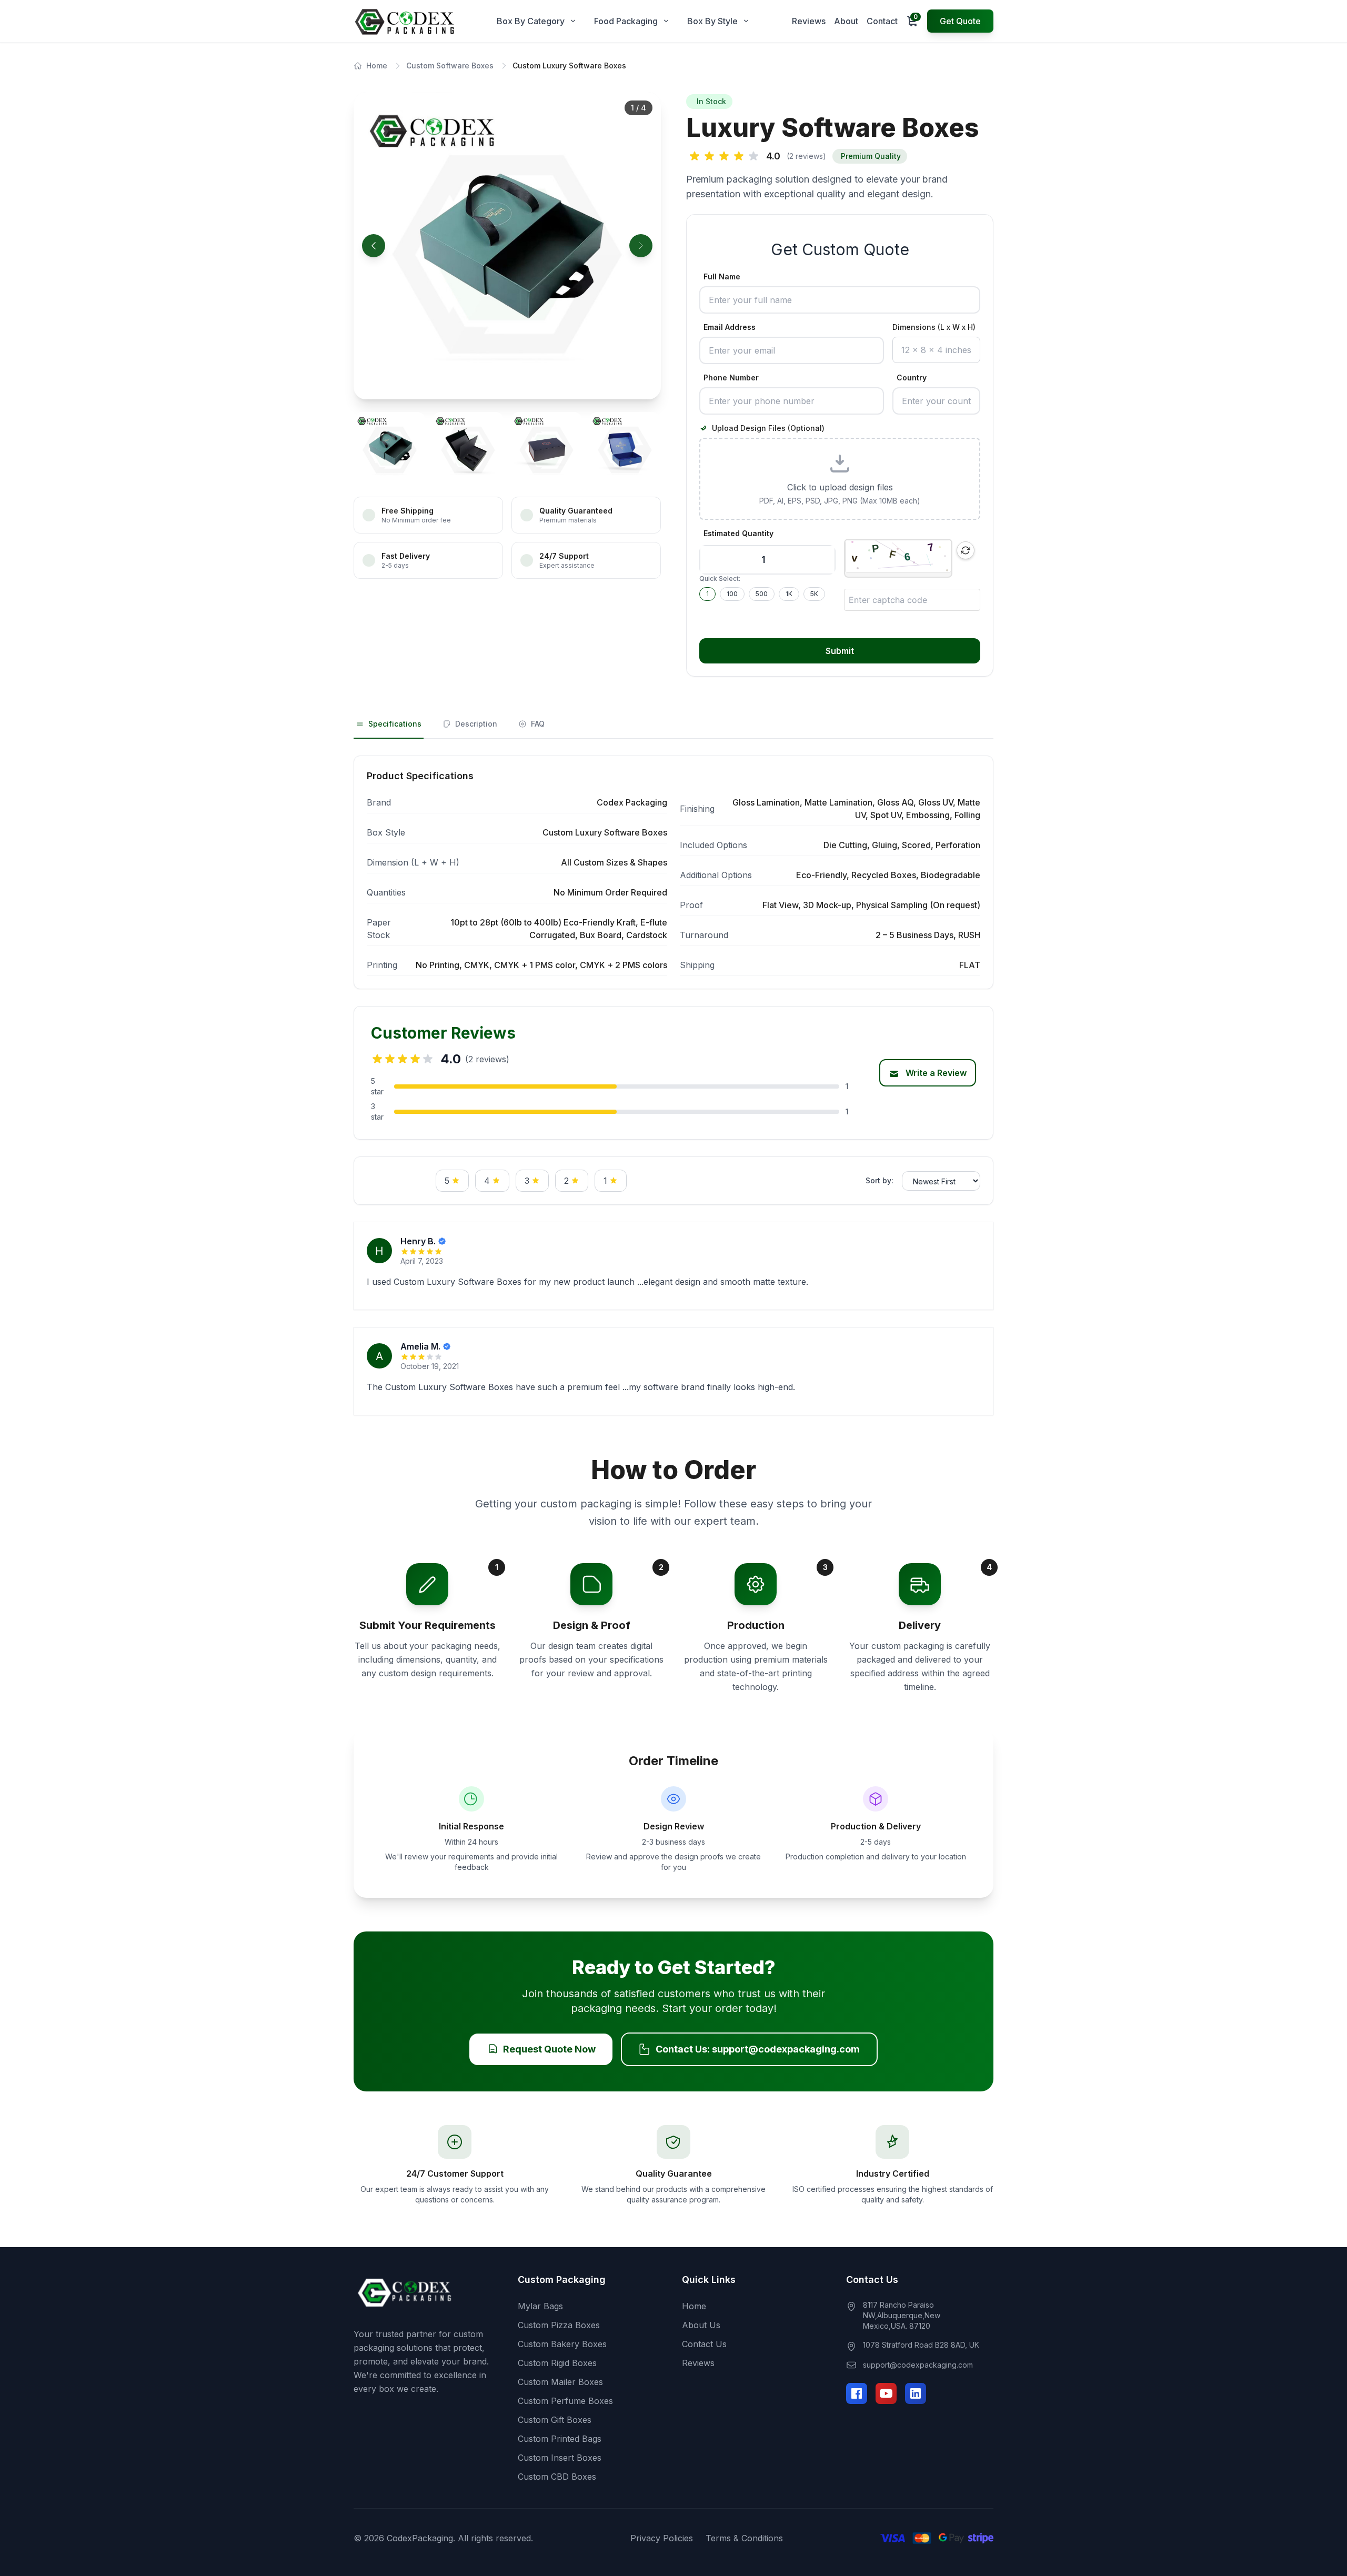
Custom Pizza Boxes (559, 2325)
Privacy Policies (662, 2538)
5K (814, 594)
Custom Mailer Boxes (560, 2382)
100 (732, 594)
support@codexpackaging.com (918, 2365)
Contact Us (704, 2344)
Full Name (722, 276)
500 (762, 594)
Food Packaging (626, 21)
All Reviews (398, 1181)
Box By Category (531, 21)
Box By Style (712, 21)
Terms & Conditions (744, 2538)
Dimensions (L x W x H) (934, 327)
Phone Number (731, 378)
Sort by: (879, 1180)
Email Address (730, 327)
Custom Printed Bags (560, 2439)
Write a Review (935, 1073)
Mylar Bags (540, 2306)
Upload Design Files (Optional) (768, 428)
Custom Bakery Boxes (562, 2344)
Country (912, 378)
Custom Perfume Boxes (565, 2401)
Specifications (395, 724)
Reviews (809, 21)
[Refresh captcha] (966, 550)
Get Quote (960, 21)
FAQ (538, 724)
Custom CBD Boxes (557, 2477)
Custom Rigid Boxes (557, 2363)
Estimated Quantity (738, 533)
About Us (701, 2325)
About (846, 21)
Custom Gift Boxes (555, 2420)
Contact (882, 21)
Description (476, 724)
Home (377, 66)
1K (789, 594)
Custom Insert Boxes (560, 2458)
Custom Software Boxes (450, 66)
